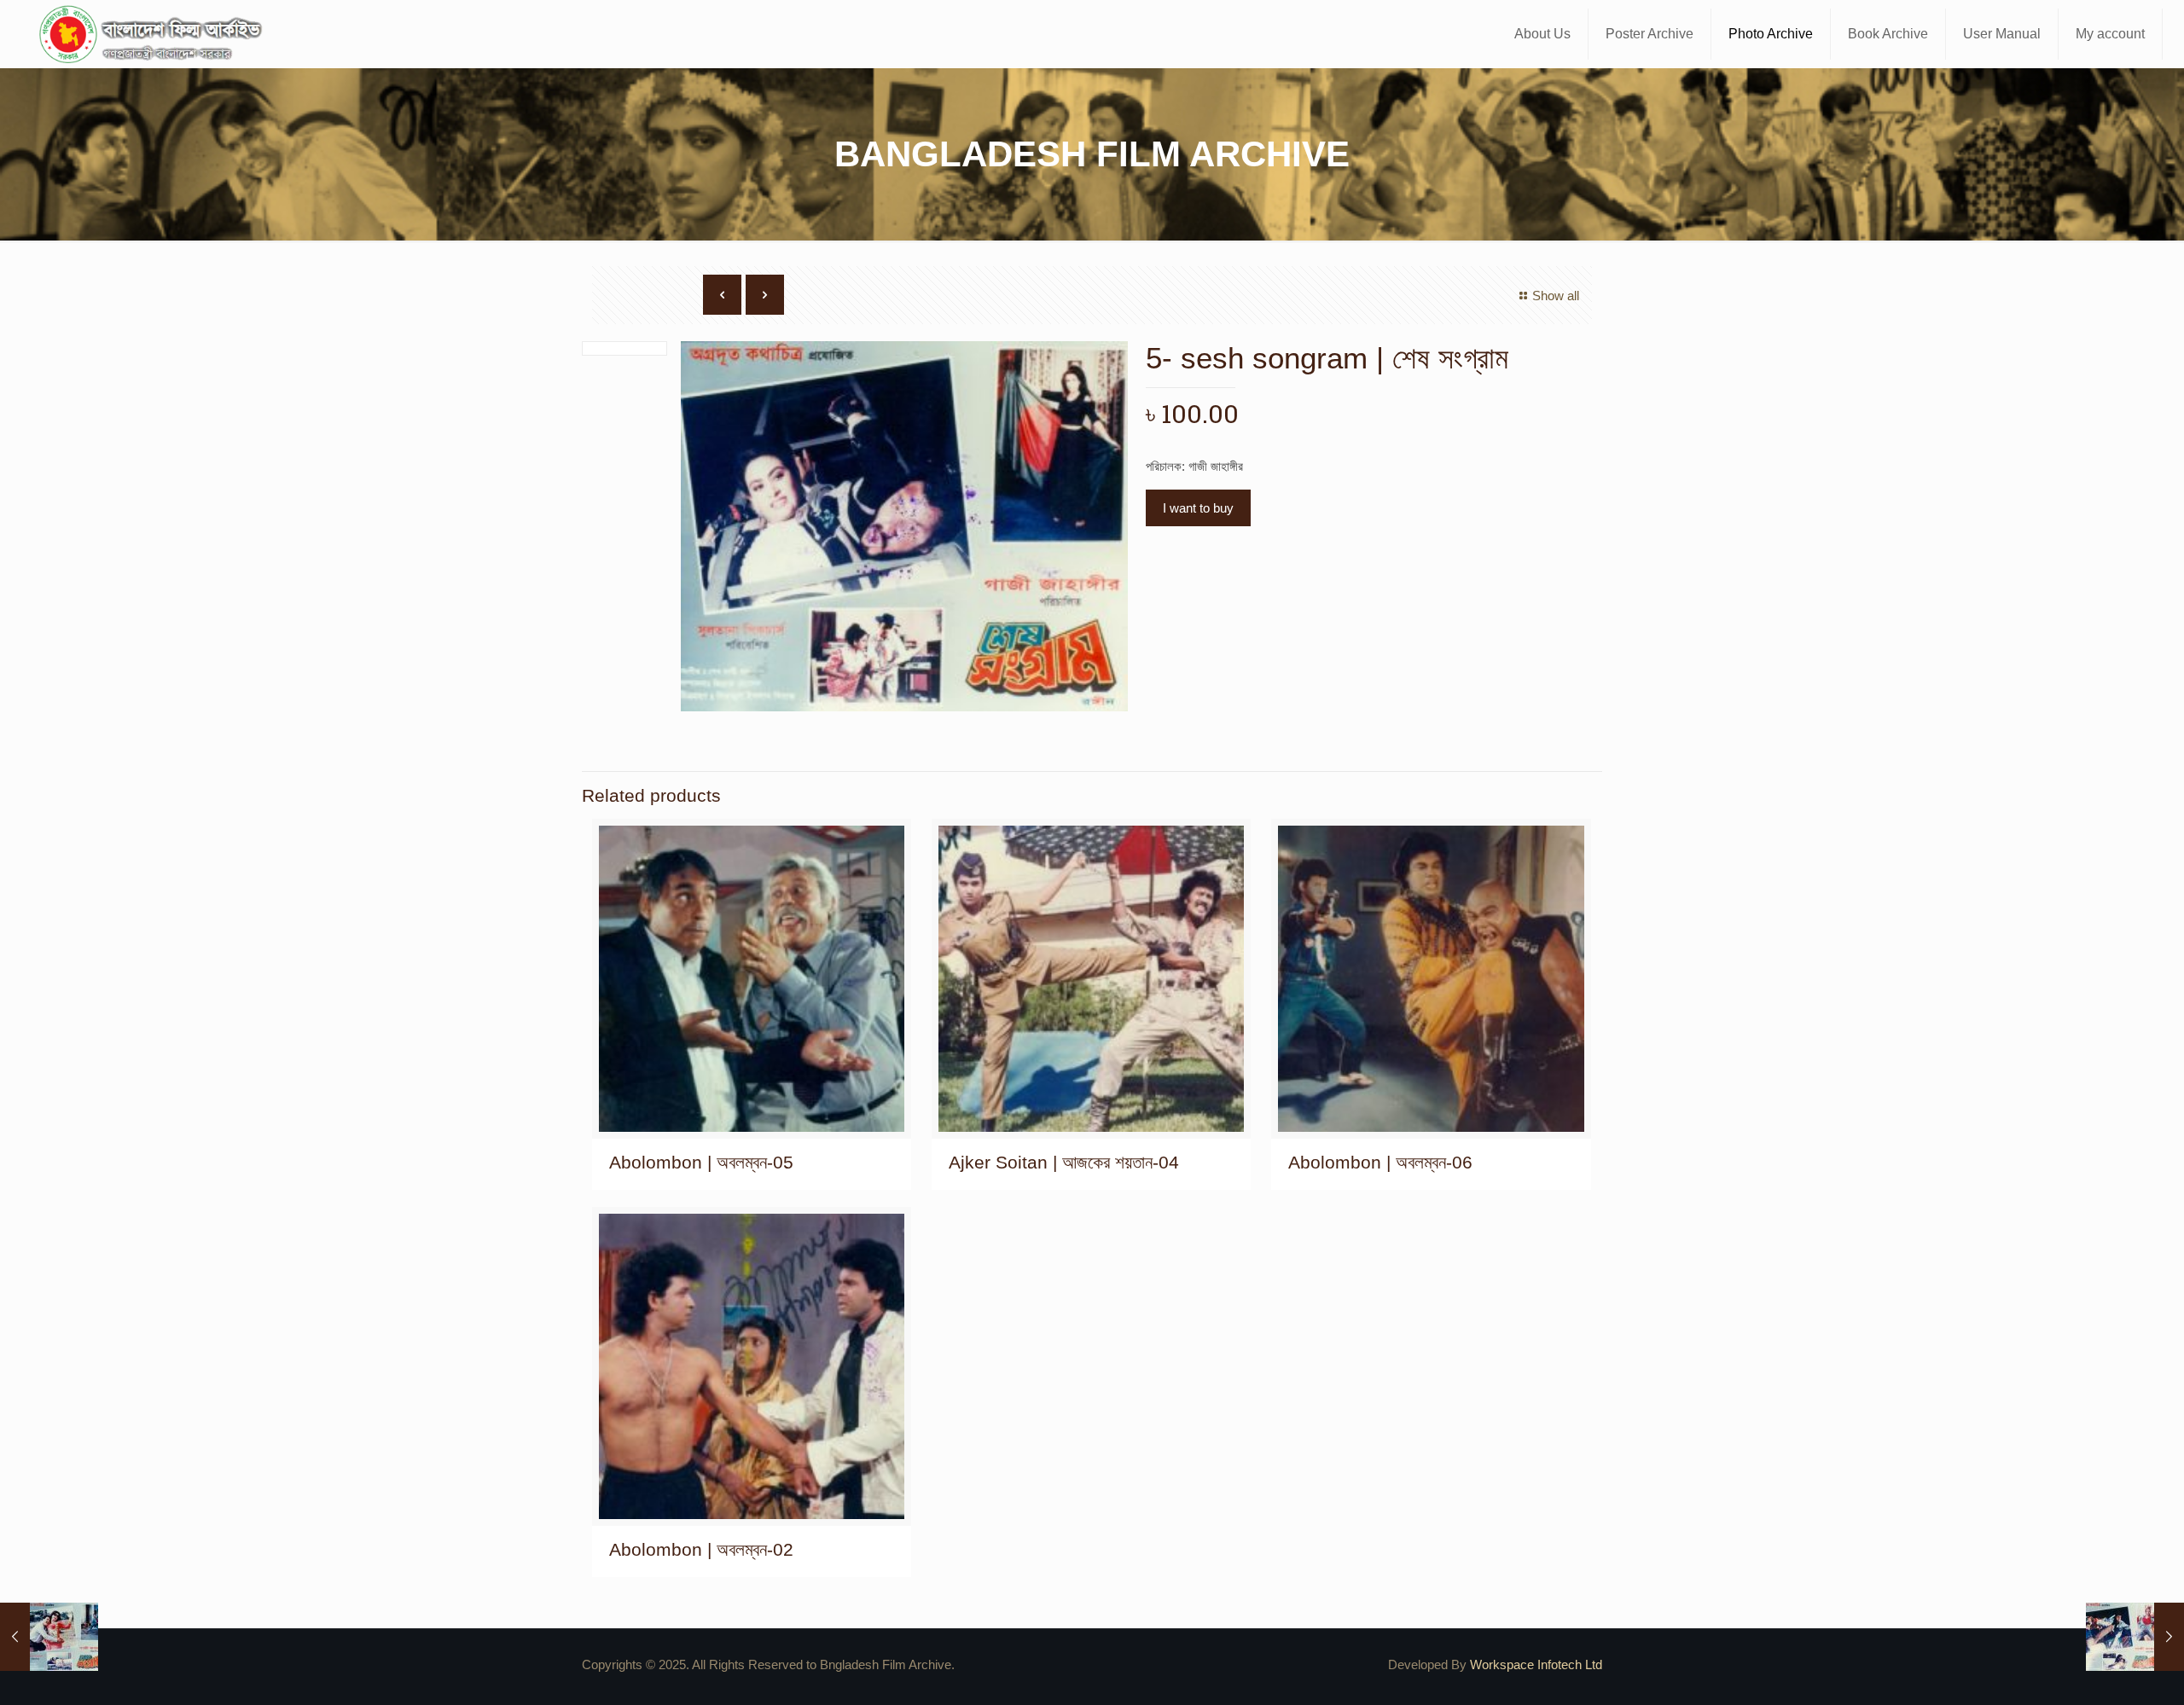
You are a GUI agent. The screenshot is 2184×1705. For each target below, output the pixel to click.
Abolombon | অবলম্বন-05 (701, 1162)
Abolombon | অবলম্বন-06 (1380, 1162)
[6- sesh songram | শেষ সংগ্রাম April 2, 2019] (2135, 1637)
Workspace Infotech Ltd (1536, 1664)
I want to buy (1198, 508)
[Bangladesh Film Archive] (154, 34)
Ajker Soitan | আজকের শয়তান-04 (1064, 1162)
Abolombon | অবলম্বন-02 (701, 1549)
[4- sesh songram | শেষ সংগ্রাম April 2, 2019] (49, 1637)
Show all (1556, 296)
